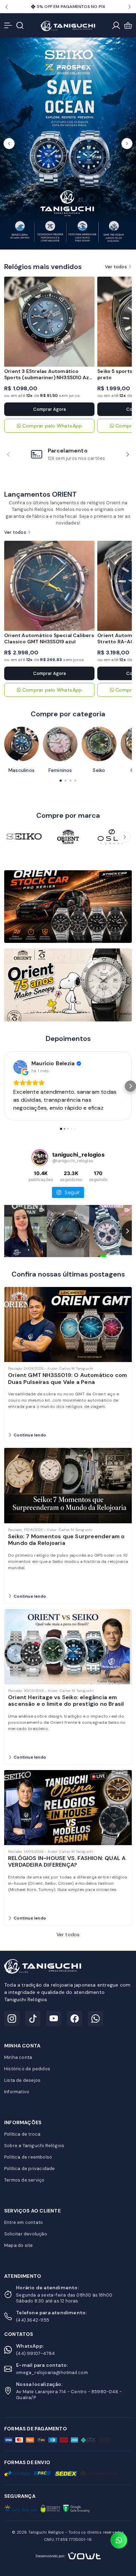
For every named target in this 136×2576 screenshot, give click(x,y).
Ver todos (116, 267)
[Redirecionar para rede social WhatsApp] (96, 2019)
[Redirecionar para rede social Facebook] (75, 2019)
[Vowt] (68, 2555)
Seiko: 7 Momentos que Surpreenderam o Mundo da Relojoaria (66, 1540)
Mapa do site (18, 2245)
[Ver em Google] (20, 1067)
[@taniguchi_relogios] (40, 1158)
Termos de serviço (24, 2180)
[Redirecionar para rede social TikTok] (33, 2019)
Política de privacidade (30, 2169)
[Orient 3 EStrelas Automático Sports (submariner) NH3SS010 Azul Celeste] (49, 322)
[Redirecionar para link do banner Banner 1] (68, 906)
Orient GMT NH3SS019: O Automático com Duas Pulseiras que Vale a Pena (67, 1378)
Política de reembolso (28, 2157)
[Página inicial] (68, 25)
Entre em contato (24, 2222)
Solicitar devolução (26, 2234)
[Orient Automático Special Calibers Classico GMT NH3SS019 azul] (49, 586)
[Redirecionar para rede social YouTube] (54, 2019)
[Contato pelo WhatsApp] (119, 2540)
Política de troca (22, 2134)
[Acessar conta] (116, 25)
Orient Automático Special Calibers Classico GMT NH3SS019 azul (49, 638)
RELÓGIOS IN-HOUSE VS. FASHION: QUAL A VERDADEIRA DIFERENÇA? (67, 1861)
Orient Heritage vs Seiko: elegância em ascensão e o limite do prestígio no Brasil (66, 1701)
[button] (6, 7)
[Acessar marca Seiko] (24, 837)
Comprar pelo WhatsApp (52, 426)
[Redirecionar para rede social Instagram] (12, 2019)
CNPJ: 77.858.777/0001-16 (68, 2540)
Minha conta (18, 2057)
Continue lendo (30, 1435)
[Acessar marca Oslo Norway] (112, 837)
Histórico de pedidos (27, 2069)
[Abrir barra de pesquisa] (20, 25)
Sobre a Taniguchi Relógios (34, 2146)
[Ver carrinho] (128, 25)
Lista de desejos (22, 2080)
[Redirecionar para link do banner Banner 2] (68, 985)
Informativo (17, 2092)
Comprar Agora (50, 409)
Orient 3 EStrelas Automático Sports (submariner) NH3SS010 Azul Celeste (49, 377)
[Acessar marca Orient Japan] (68, 837)
